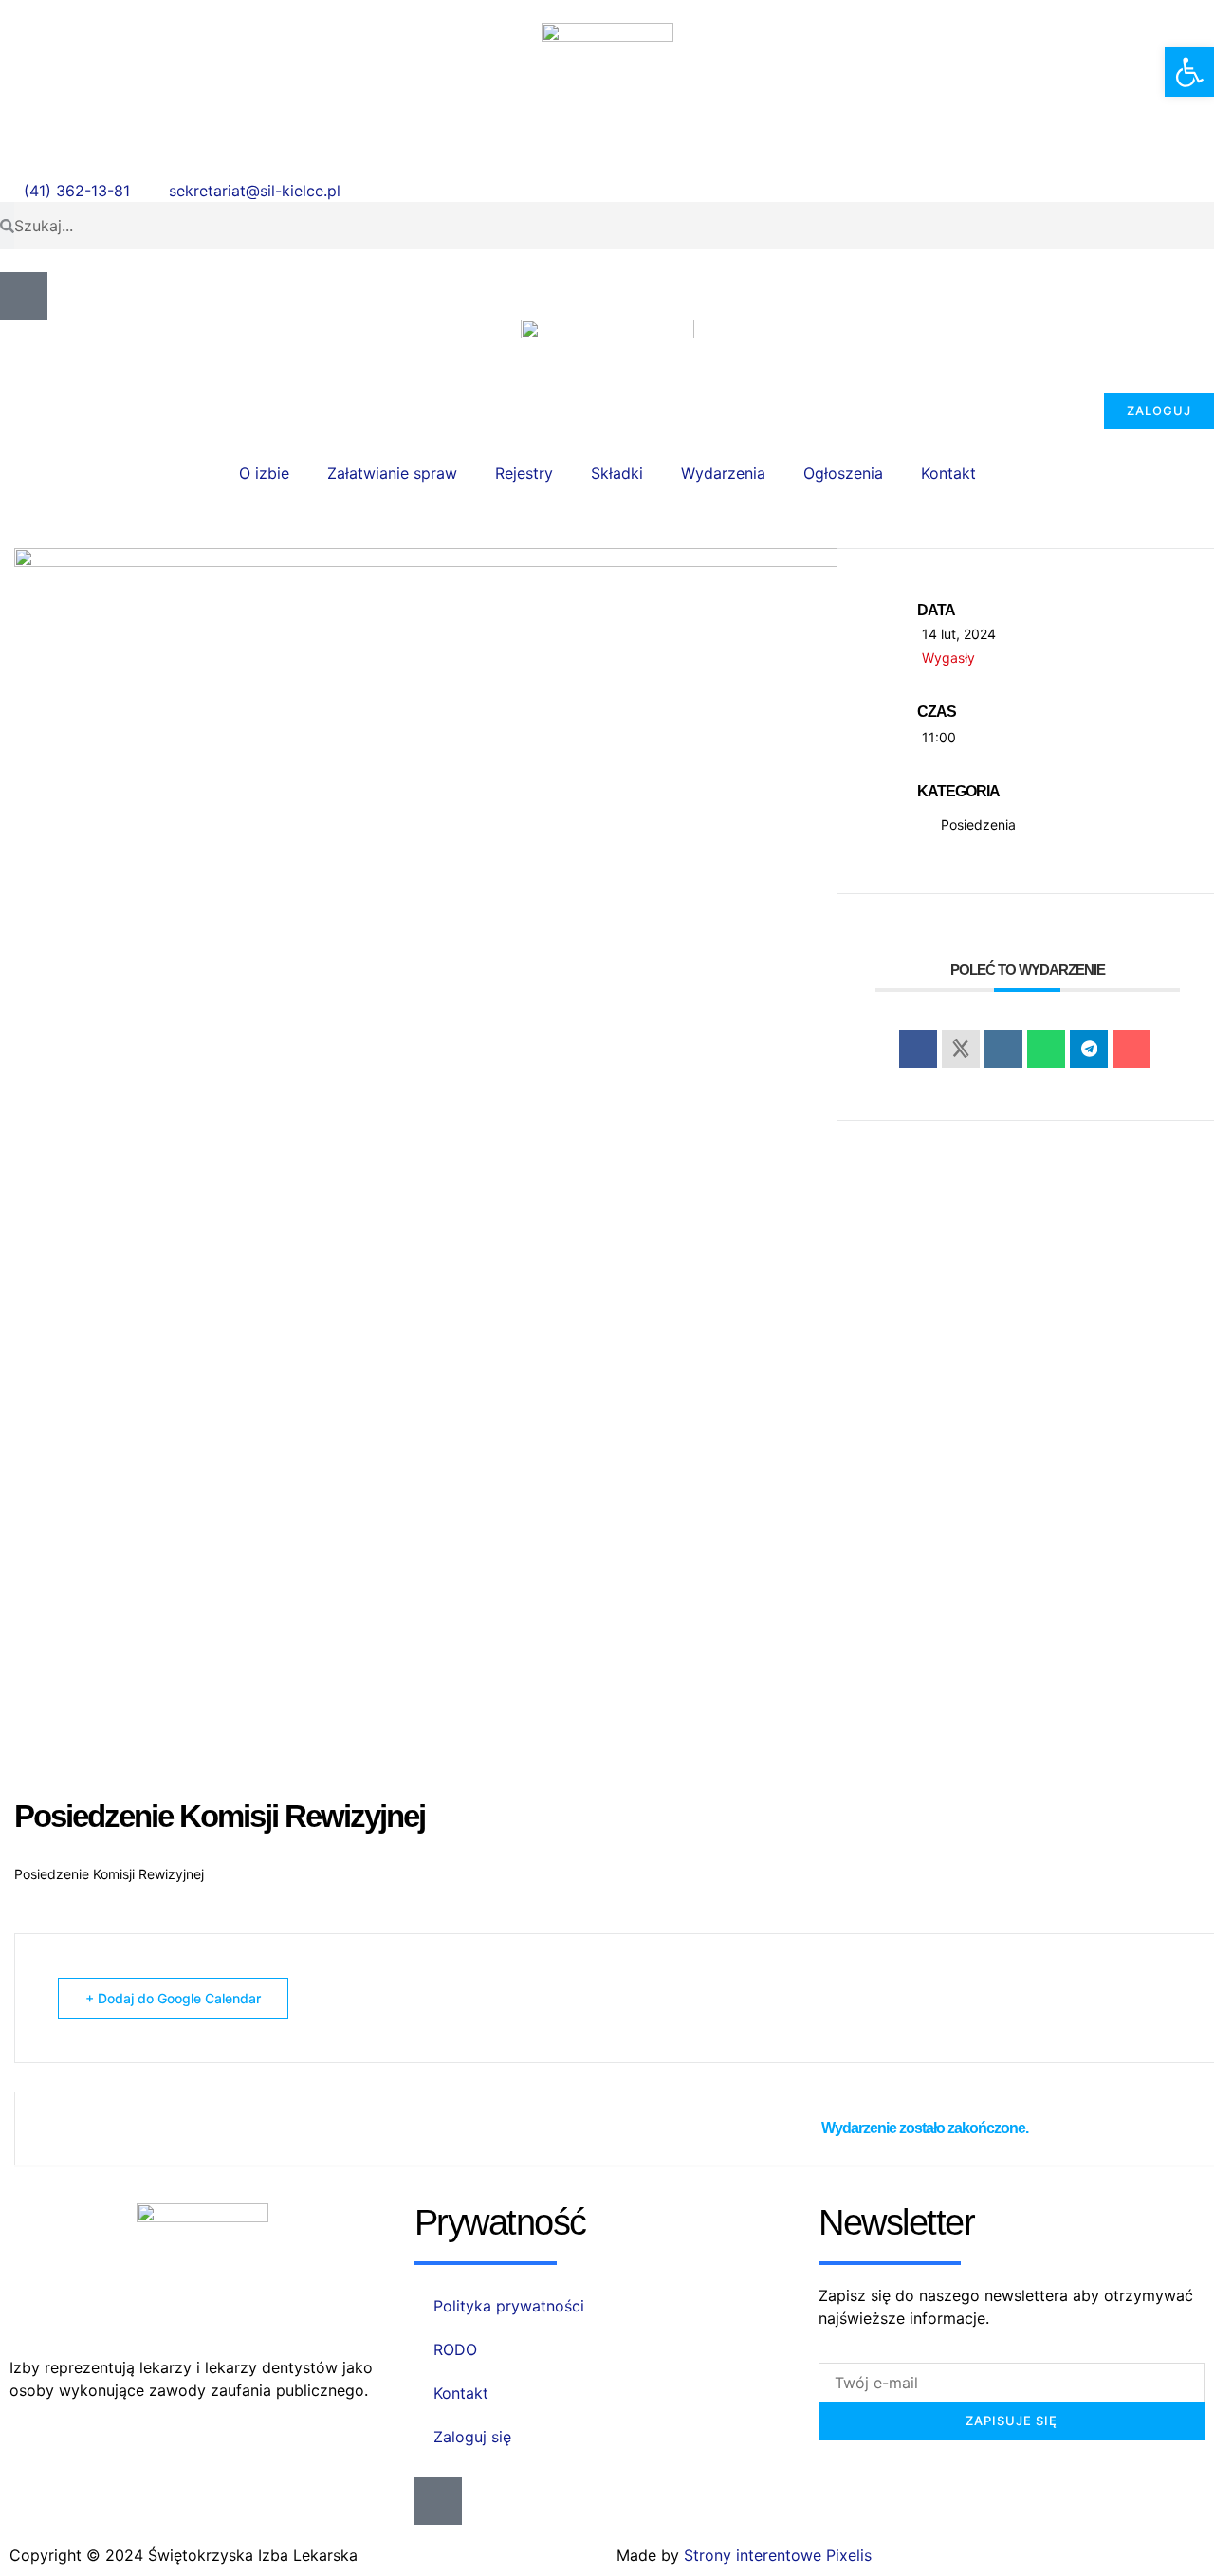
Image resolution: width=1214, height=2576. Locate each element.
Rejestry (524, 473)
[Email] (1131, 1049)
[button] (1189, 72)
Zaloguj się (472, 2437)
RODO (455, 2349)
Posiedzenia (978, 824)
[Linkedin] (1003, 1049)
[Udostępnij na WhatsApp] (1046, 1049)
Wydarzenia (723, 473)
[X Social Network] (961, 1049)
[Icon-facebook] (24, 296)
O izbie (264, 473)
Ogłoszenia (843, 473)
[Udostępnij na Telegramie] (1089, 1049)
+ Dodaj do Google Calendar (173, 1998)
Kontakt (948, 473)
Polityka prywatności (509, 2306)
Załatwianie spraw (392, 473)
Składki (617, 473)
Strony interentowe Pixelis (778, 2555)
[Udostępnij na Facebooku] (918, 1049)
